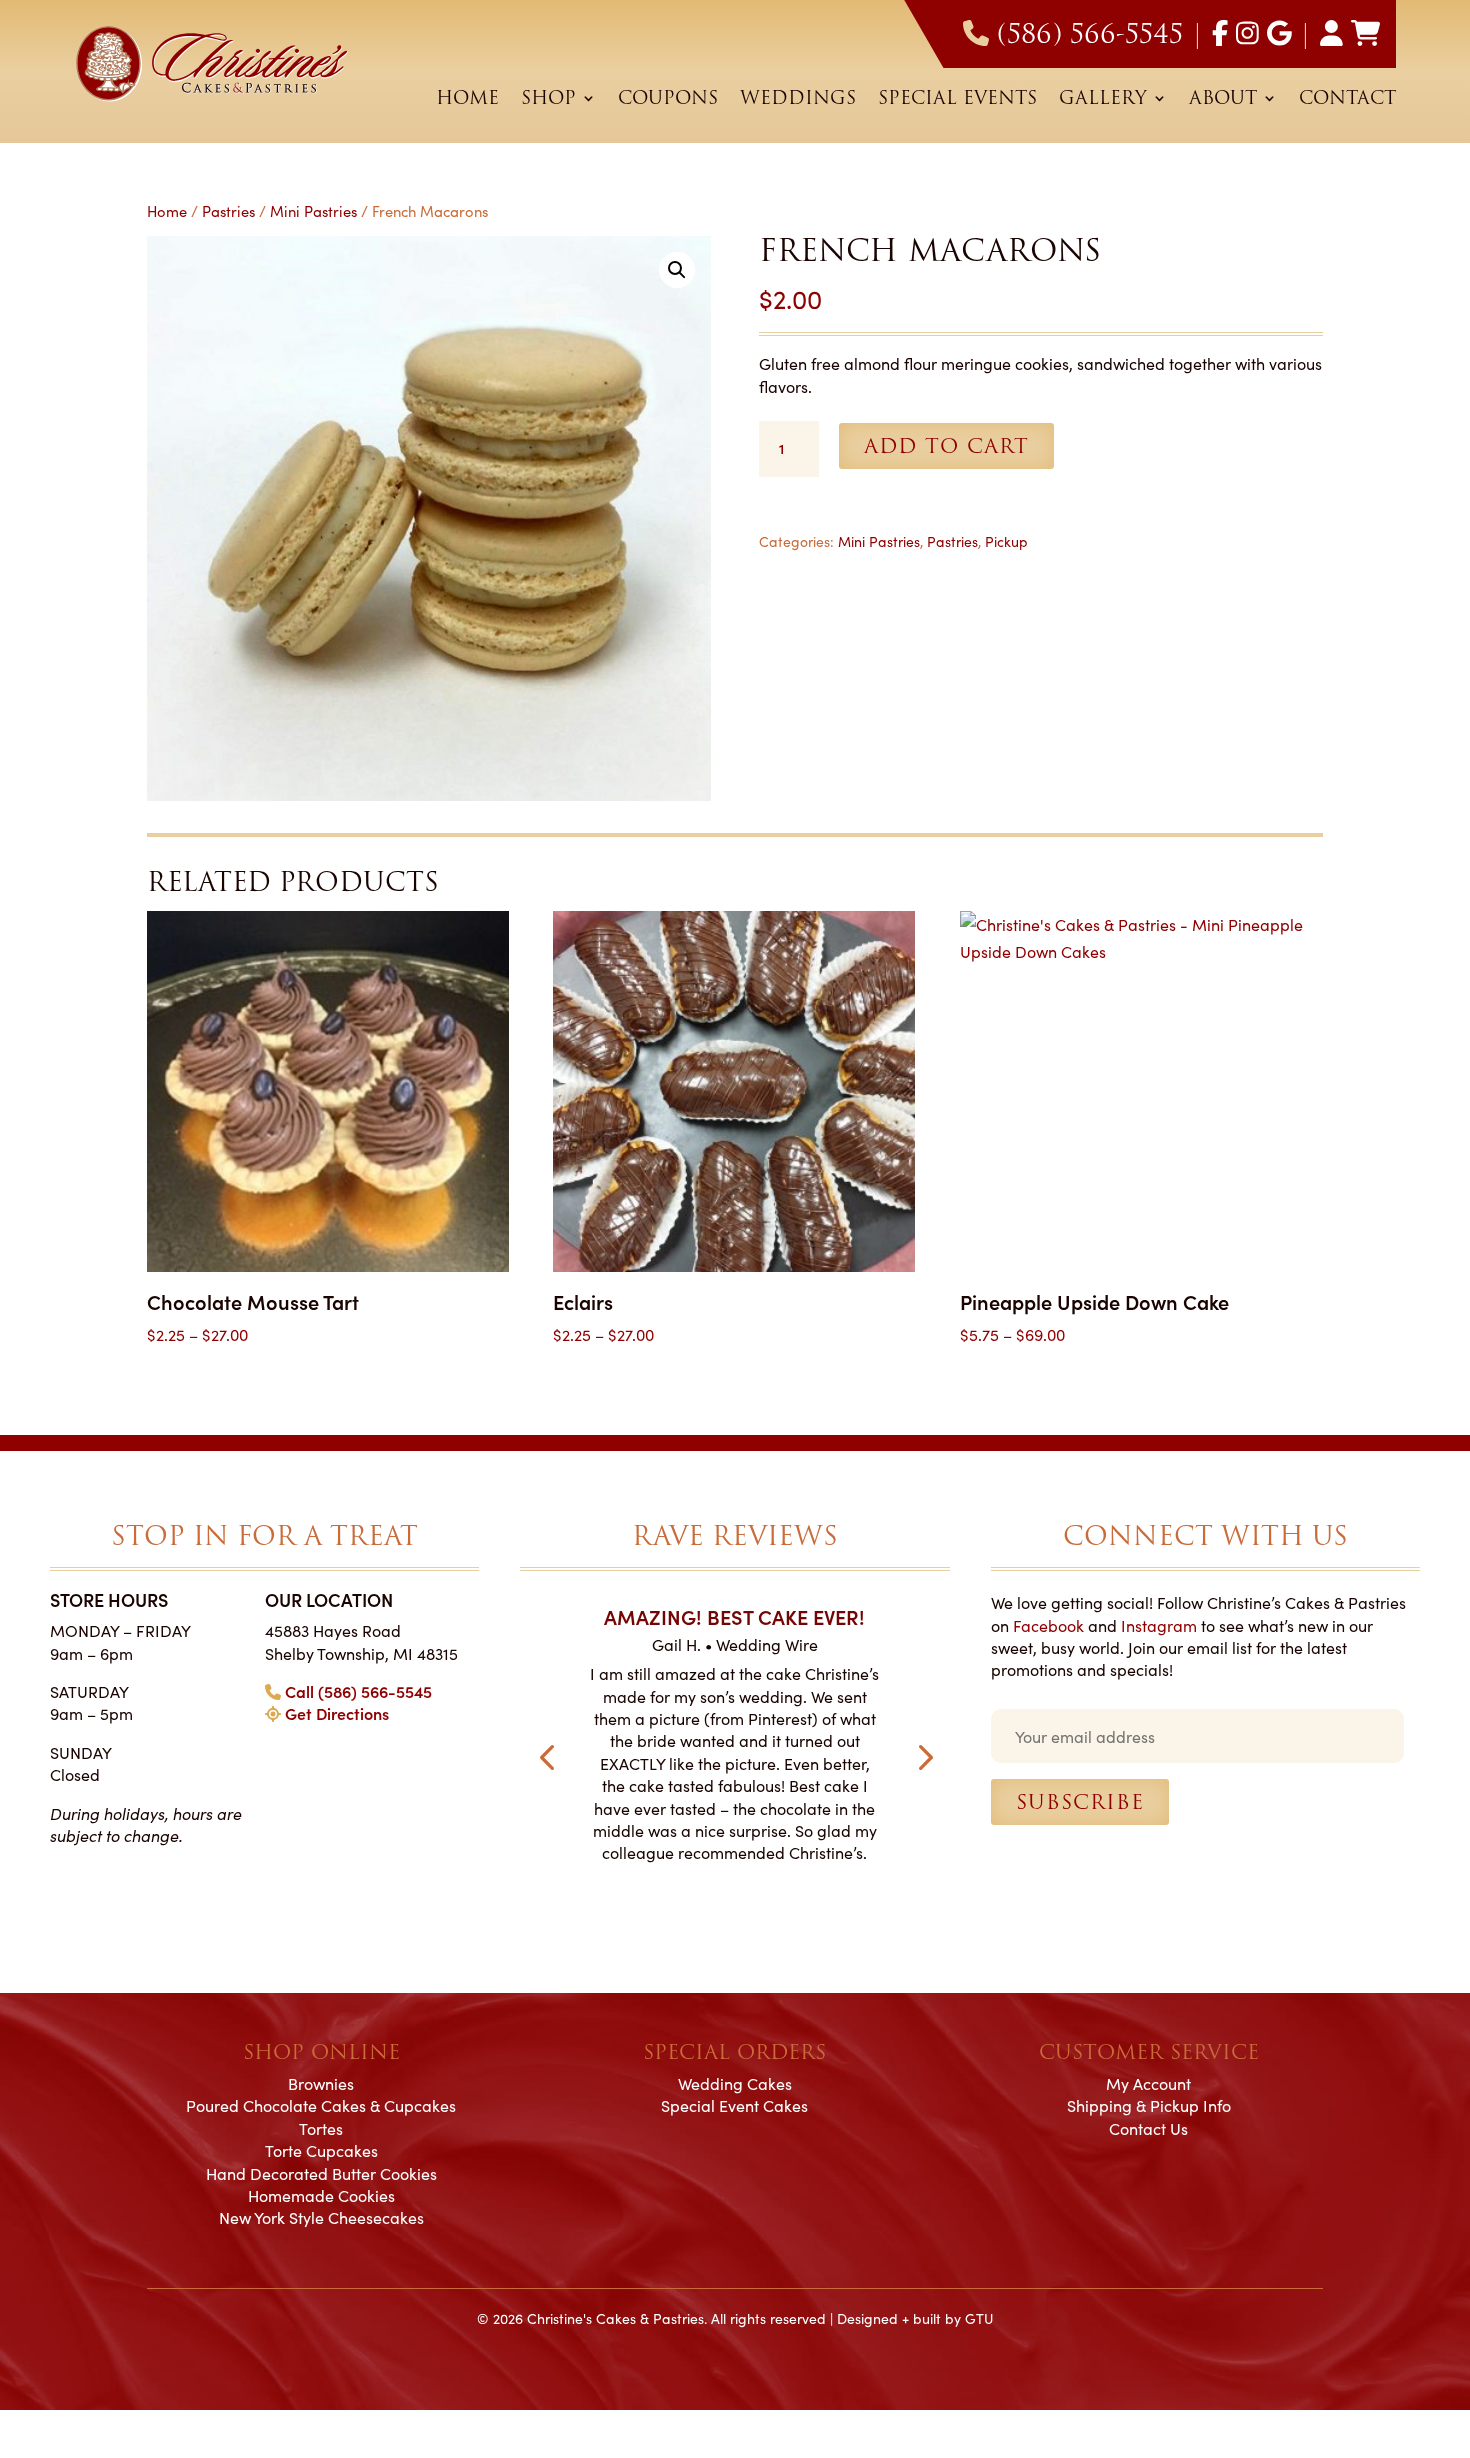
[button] (677, 270)
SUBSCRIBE (1080, 1802)
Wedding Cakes (735, 2083)
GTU (979, 2318)
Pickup (1006, 541)
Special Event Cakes (734, 2105)
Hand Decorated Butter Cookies (321, 2173)
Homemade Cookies (321, 2195)
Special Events (957, 101)
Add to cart (946, 446)
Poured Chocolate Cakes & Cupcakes (321, 2105)
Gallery (1103, 101)
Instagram (1159, 1625)
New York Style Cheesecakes (321, 2217)
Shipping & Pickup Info (1149, 2105)
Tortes (321, 2128)
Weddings (798, 101)
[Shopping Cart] (1365, 33)
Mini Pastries (313, 210)
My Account (1148, 2083)
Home (467, 101)
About (1223, 101)
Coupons (668, 101)
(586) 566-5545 (1090, 33)
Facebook (1048, 1625)
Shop (548, 101)
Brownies (321, 2083)
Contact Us (1148, 2128)
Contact (1347, 101)
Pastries (228, 210)
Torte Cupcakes (321, 2150)
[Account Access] (1331, 33)
